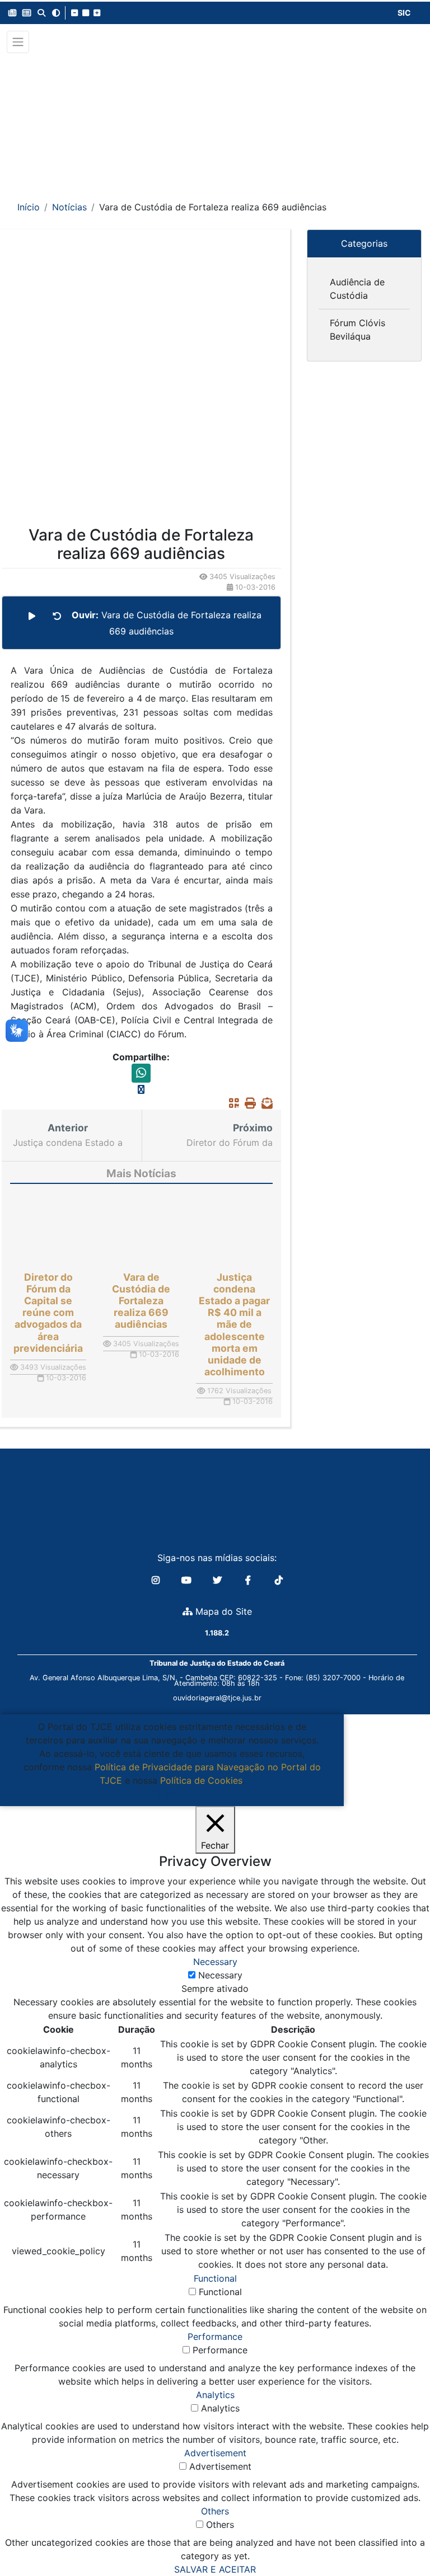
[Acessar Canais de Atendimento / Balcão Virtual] (399, 2536)
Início (29, 207)
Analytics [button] (215, 2395)
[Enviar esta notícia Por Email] (264, 1103)
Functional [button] (215, 2278)
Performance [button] (215, 2337)
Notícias (69, 207)
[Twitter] (219, 1580)
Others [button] (215, 2511)
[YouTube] (188, 1580)
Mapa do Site (222, 1611)
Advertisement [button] (215, 2453)
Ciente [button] (168, 1794)
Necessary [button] (215, 1962)
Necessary (220, 1975)
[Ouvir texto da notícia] (32, 616)
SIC (404, 13)
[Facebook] (249, 1580)
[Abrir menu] (18, 42)
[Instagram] (157, 1580)
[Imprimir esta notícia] (247, 1103)
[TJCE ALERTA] (215, 119)
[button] (12, 13)
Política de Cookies (201, 1780)
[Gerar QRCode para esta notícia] (231, 1103)
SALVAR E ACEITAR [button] (215, 2569)
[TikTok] (279, 1580)
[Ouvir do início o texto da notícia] (57, 616)
